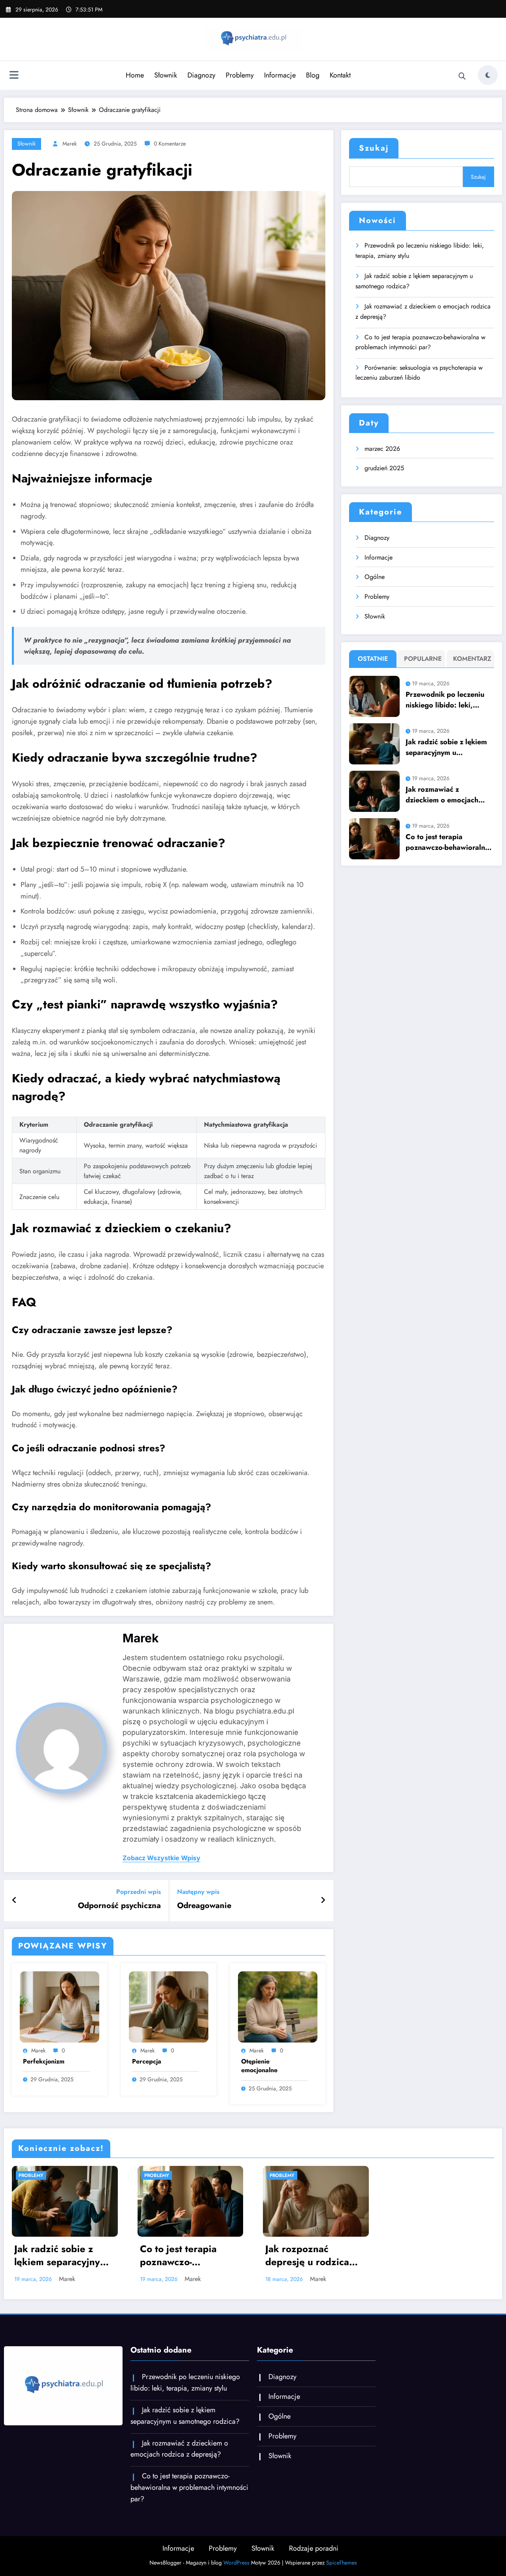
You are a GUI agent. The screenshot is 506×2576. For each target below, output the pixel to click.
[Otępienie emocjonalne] (278, 2006)
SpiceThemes (342, 2563)
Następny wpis (198, 1892)
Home (135, 75)
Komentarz (472, 659)
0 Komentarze (170, 144)
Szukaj (374, 148)
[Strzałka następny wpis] (323, 1901)
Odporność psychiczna (119, 1906)
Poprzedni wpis (139, 1892)
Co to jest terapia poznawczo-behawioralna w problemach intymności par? (420, 342)
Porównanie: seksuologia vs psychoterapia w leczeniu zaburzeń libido (419, 373)
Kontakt (340, 75)
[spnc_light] (488, 75)
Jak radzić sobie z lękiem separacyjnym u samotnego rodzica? (414, 281)
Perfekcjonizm (44, 2062)
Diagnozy (201, 75)
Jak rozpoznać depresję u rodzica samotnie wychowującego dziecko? (307, 2256)
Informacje (280, 75)
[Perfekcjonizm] (59, 2006)
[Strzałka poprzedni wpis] (14, 1901)
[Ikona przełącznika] (14, 76)
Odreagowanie (204, 1906)
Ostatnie (373, 659)
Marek (70, 144)
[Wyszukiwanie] (462, 76)
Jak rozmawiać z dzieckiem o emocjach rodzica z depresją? (423, 311)
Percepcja (147, 2062)
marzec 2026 (382, 449)
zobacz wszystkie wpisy (161, 1858)
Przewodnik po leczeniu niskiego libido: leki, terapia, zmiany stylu (420, 251)
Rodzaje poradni (314, 2548)
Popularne (423, 659)
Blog (313, 75)
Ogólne (375, 577)
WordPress (236, 2563)
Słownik (166, 75)
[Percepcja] (169, 2006)
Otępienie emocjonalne (259, 2066)
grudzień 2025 (384, 468)
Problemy (240, 75)
